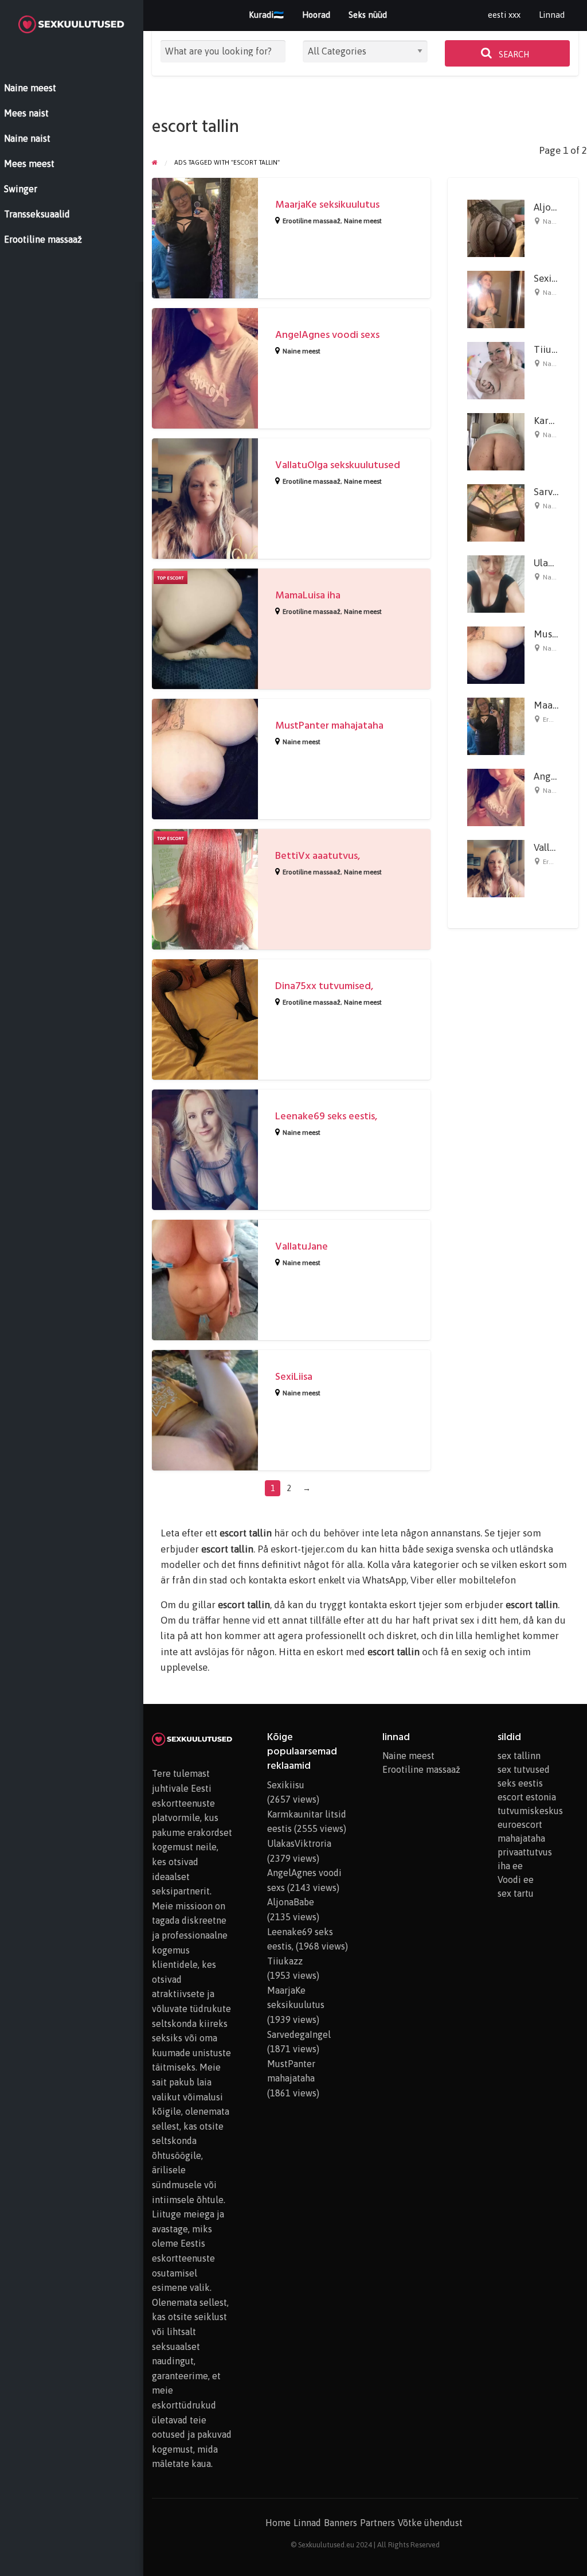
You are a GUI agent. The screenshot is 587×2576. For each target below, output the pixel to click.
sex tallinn (519, 1756)
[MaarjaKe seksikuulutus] (496, 725)
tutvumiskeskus (530, 1811)
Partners (377, 2523)
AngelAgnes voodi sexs (327, 335)
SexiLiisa (294, 1377)
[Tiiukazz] (496, 369)
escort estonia (527, 1797)
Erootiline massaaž (312, 221)
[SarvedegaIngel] (496, 512)
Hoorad (316, 15)
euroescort (520, 1824)
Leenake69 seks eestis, (326, 1116)
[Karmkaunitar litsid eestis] (496, 441)
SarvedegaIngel (299, 2034)
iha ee (510, 1866)
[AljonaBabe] (496, 227)
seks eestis (520, 1783)
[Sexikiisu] (496, 298)
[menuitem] (504, 15)
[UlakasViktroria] (496, 583)
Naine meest (363, 221)
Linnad (552, 15)
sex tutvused (524, 1769)
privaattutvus (525, 1852)
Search (513, 55)
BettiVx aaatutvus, (318, 856)
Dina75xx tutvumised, (324, 986)
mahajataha (521, 1838)
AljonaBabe (291, 1902)
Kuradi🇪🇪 (266, 15)
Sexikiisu (553, 278)
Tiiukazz (553, 349)
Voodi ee (516, 1880)
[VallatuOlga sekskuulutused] (496, 868)
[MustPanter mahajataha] (496, 654)
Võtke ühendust (430, 2523)
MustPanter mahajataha (329, 725)
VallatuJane (302, 1246)
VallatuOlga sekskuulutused (338, 465)
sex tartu (516, 1893)
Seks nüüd (368, 15)
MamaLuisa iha (308, 595)
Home (278, 2523)
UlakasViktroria (299, 1843)
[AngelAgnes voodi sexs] (496, 796)
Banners (341, 2523)
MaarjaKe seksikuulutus (327, 205)
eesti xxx (504, 15)
